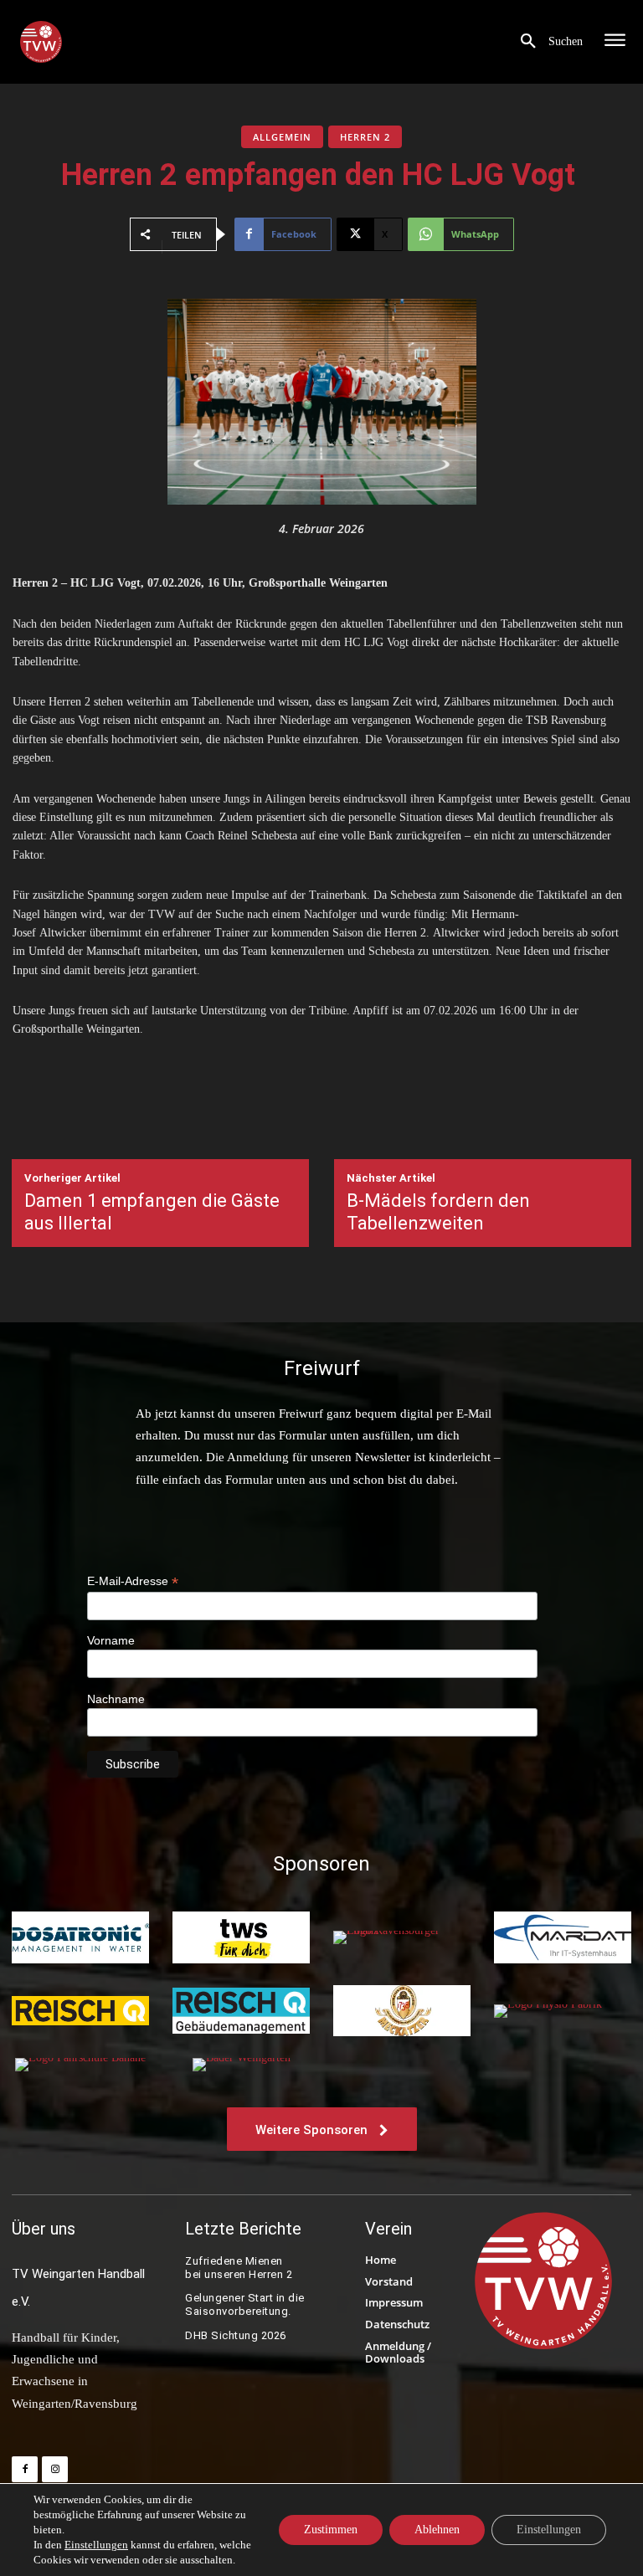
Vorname (111, 1640)
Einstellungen (96, 2545)
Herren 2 (365, 137)
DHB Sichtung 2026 (236, 2335)
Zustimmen (331, 2530)
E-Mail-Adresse (133, 1581)
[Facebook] (25, 2469)
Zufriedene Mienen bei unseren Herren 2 (240, 2268)
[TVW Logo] (543, 2281)
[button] (545, 42)
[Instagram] (55, 2469)
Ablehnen (437, 2530)
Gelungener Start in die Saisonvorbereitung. (245, 2304)
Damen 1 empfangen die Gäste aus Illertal (152, 1211)
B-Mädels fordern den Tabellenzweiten (438, 1211)
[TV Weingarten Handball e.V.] (41, 42)
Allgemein (282, 137)
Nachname (116, 1699)
